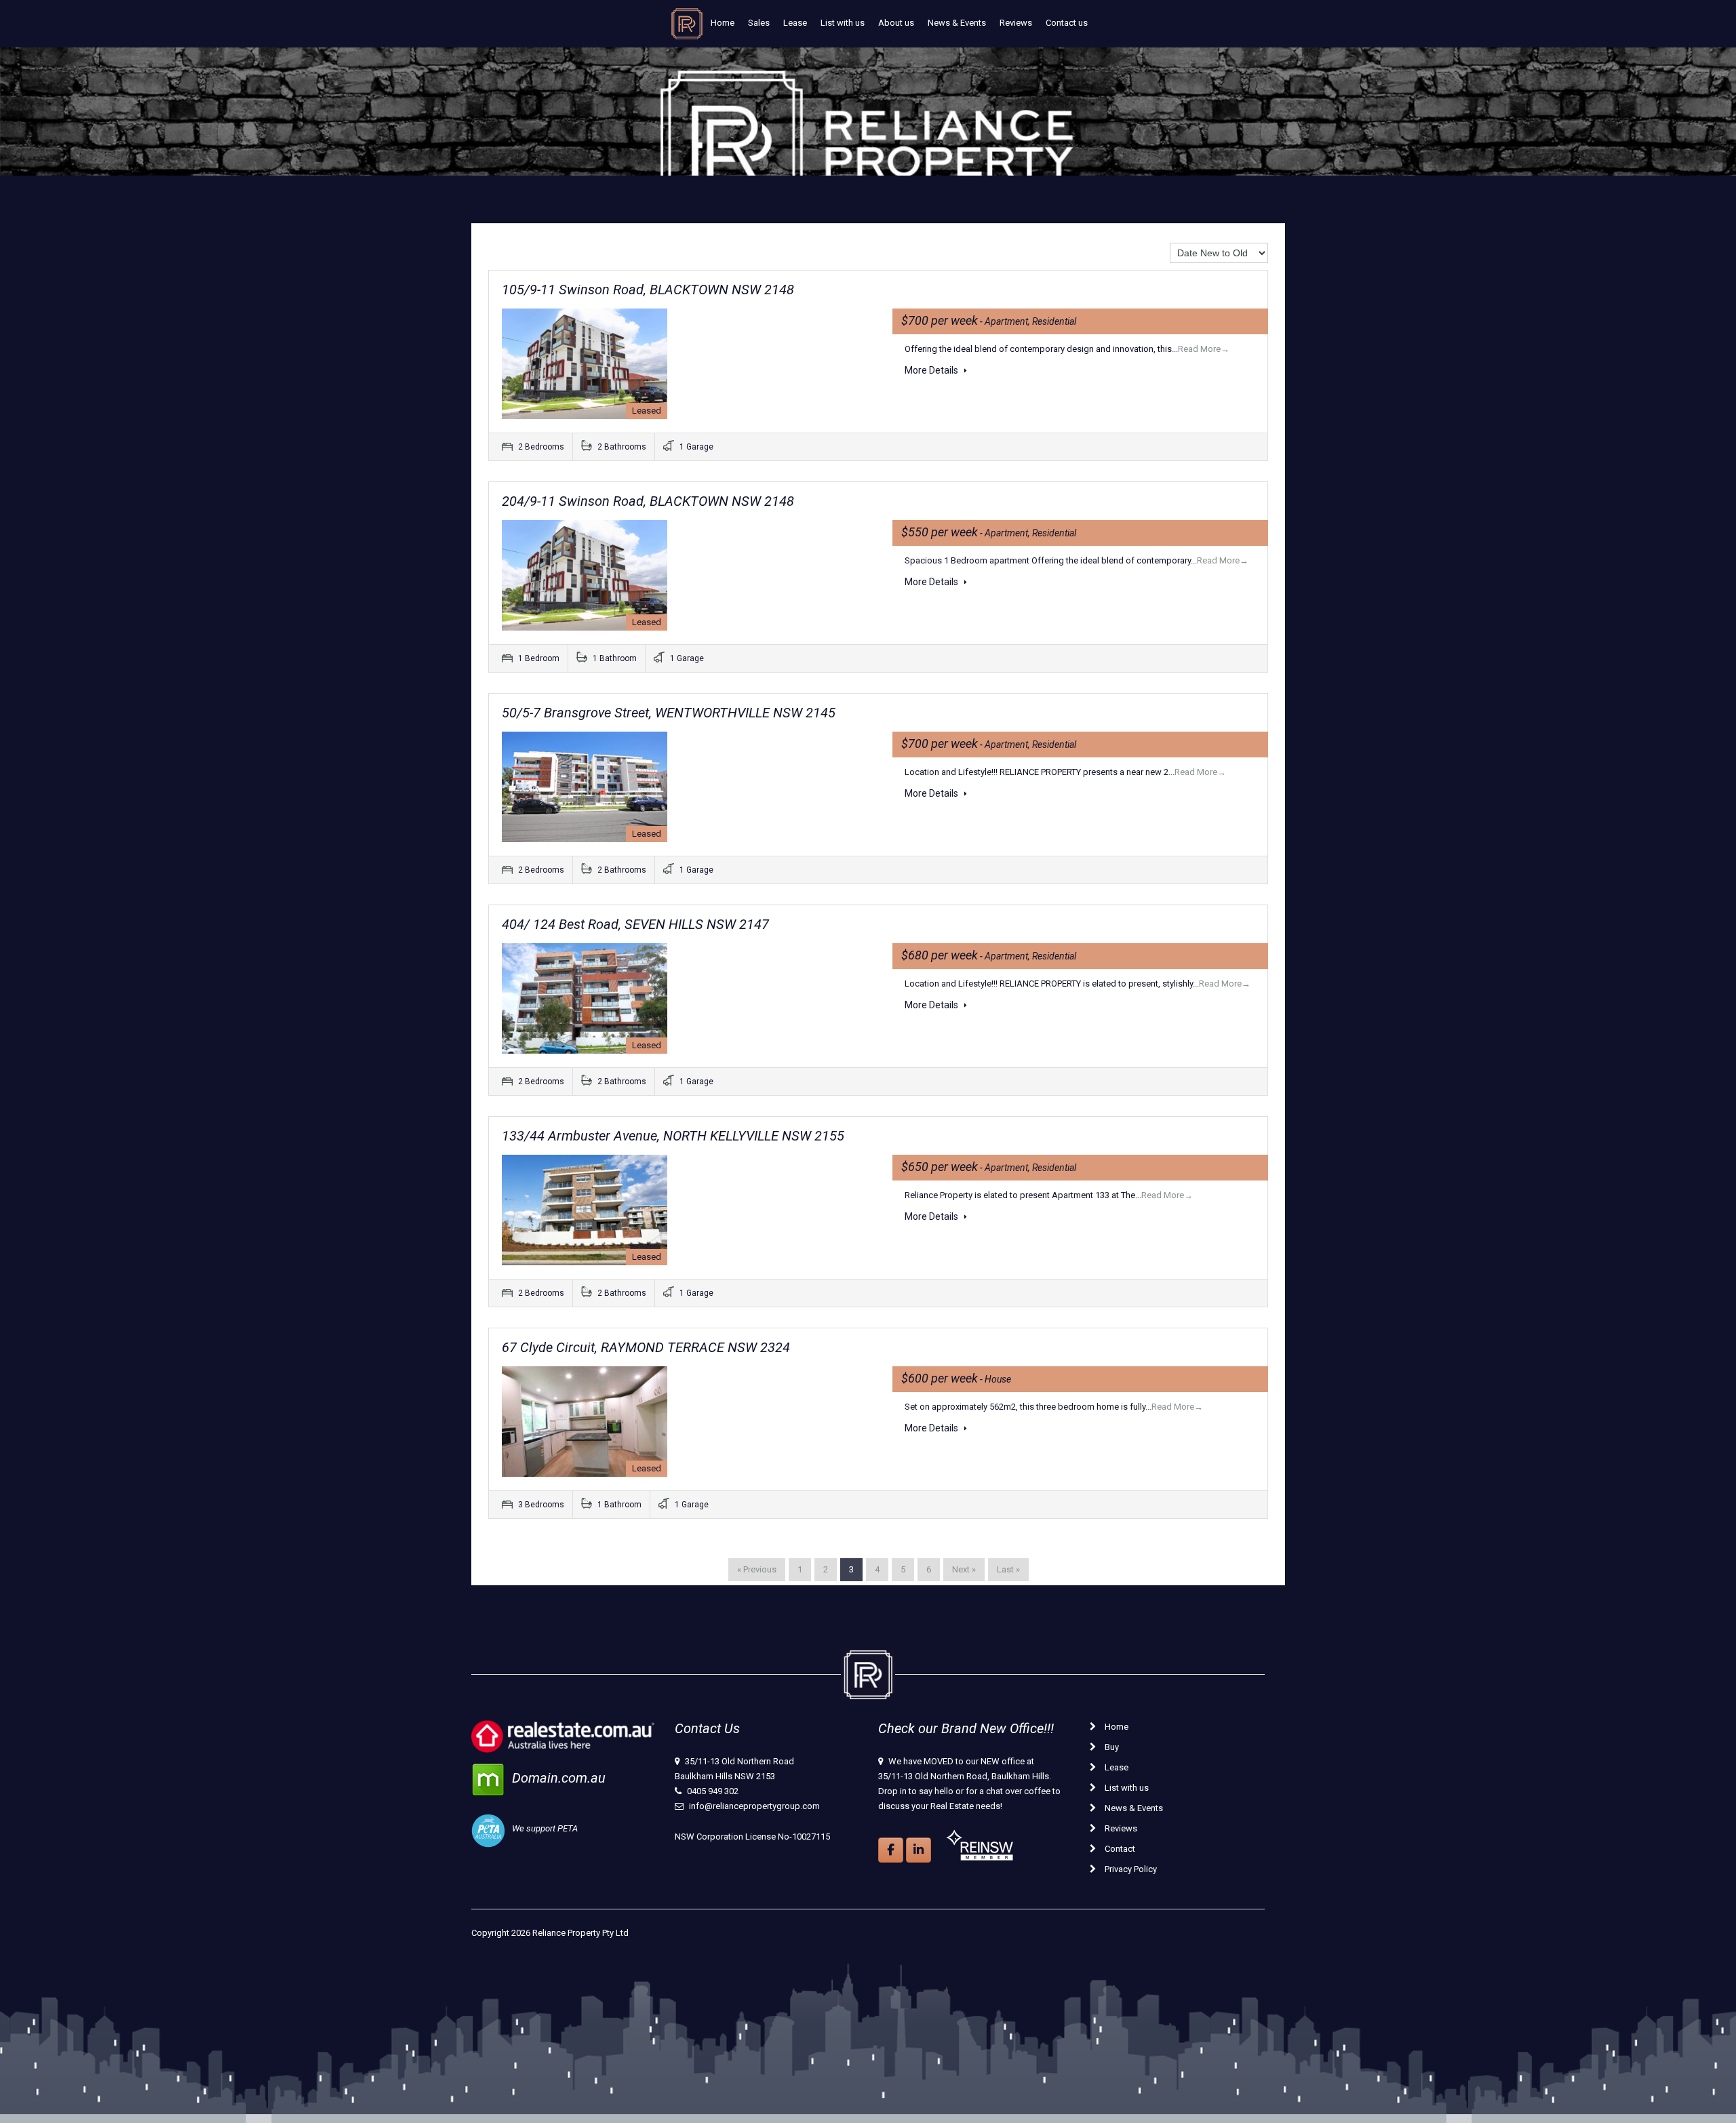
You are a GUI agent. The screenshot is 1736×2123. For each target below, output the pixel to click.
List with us (843, 23)
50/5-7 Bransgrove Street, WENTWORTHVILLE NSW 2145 (669, 713)
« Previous (757, 1569)
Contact (1119, 1849)
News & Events (957, 23)
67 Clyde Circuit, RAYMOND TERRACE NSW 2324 (646, 1347)
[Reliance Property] (687, 27)
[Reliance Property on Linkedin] (919, 1850)
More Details (932, 370)
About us (896, 23)
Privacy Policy (1130, 1869)
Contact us (1067, 23)
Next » (964, 1569)
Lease (795, 23)
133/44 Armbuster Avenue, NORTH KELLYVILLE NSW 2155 (673, 1136)
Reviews (1016, 23)
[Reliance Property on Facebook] (891, 1850)
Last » (1008, 1569)
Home (723, 23)
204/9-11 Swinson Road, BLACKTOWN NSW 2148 (648, 501)
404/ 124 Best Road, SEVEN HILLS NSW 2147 (635, 924)
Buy (1111, 1747)
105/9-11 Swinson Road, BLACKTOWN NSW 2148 (648, 290)
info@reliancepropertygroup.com (754, 1806)
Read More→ (1204, 349)
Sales (759, 23)
